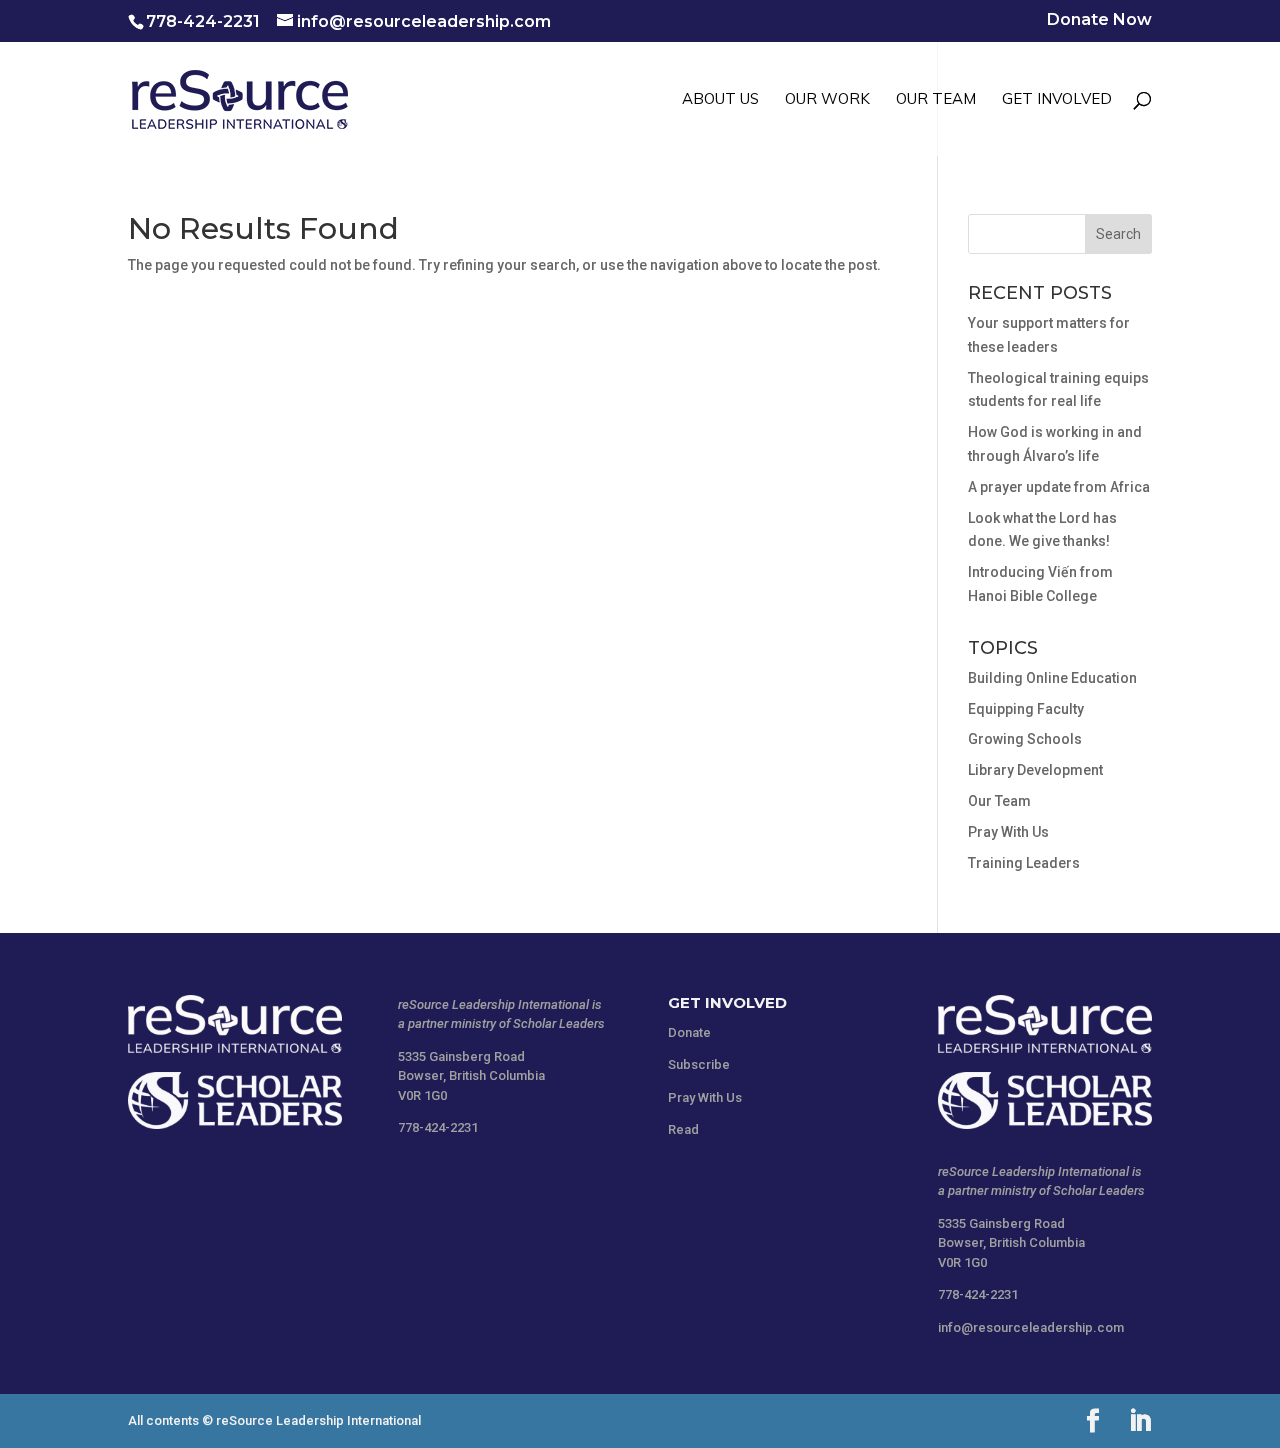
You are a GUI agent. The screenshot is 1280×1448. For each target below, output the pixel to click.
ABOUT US (720, 100)
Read (683, 1129)
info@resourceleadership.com (1031, 1327)
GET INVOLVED (1057, 100)
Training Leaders (1024, 863)
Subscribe (699, 1064)
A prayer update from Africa (1059, 487)
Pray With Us (1008, 832)
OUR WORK (827, 100)
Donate (689, 1032)
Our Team (999, 801)
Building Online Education (1052, 678)
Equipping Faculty (1026, 709)
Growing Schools (1025, 739)
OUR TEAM (936, 100)
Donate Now (1099, 20)
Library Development (1035, 770)
